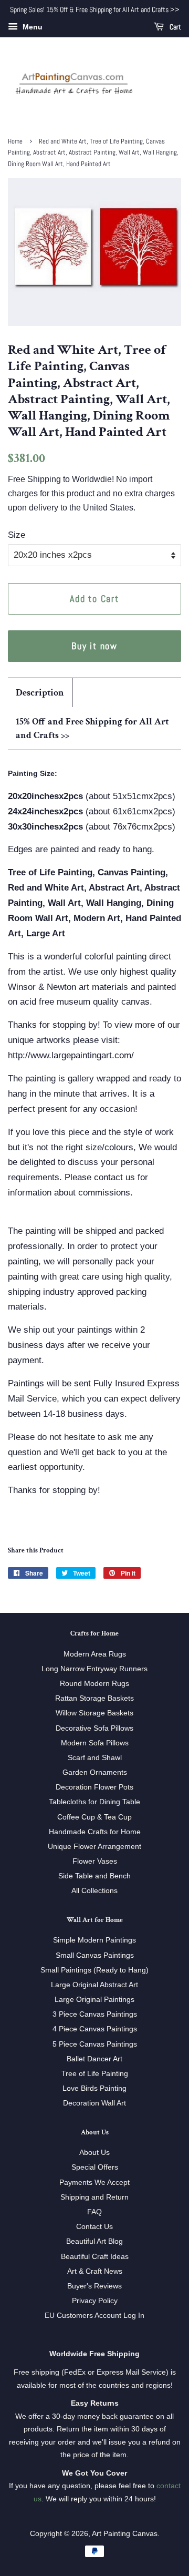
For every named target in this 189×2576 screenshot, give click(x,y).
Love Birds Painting (94, 2088)
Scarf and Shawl (95, 1757)
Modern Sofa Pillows (95, 1743)
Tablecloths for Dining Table (94, 1802)
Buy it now (94, 646)
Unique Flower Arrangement (94, 1846)
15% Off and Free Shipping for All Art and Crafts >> (92, 728)
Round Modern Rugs (94, 1683)
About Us (94, 2152)
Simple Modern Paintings (94, 1940)
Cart (175, 27)
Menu (31, 27)
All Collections (94, 1890)
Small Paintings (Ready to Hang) (94, 1970)
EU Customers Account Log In (94, 2315)
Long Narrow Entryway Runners (94, 1669)
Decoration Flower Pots (94, 1787)
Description (40, 693)
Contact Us (94, 2226)
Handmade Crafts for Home (95, 1832)
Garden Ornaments (95, 1772)
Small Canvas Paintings (95, 1955)
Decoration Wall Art (94, 2103)
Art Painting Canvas (125, 2533)
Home (15, 141)
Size (17, 535)
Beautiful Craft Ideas (95, 2256)
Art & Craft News (95, 2271)
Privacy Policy (95, 2301)
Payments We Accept (94, 2182)
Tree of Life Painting (95, 2073)
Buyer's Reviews (94, 2286)
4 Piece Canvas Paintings (95, 2029)
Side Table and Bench (94, 1876)
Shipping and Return (94, 2197)
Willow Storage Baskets (94, 1713)
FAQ (94, 2212)
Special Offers (95, 2167)
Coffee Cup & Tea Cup (94, 1817)
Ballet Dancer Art (94, 2059)
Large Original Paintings (94, 1999)
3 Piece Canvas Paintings (95, 2014)
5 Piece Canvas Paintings (95, 2044)
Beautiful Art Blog (94, 2241)
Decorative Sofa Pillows (94, 1728)
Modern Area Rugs (95, 1654)
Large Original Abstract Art (94, 1985)
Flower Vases (95, 1861)
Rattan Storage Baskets (94, 1698)
